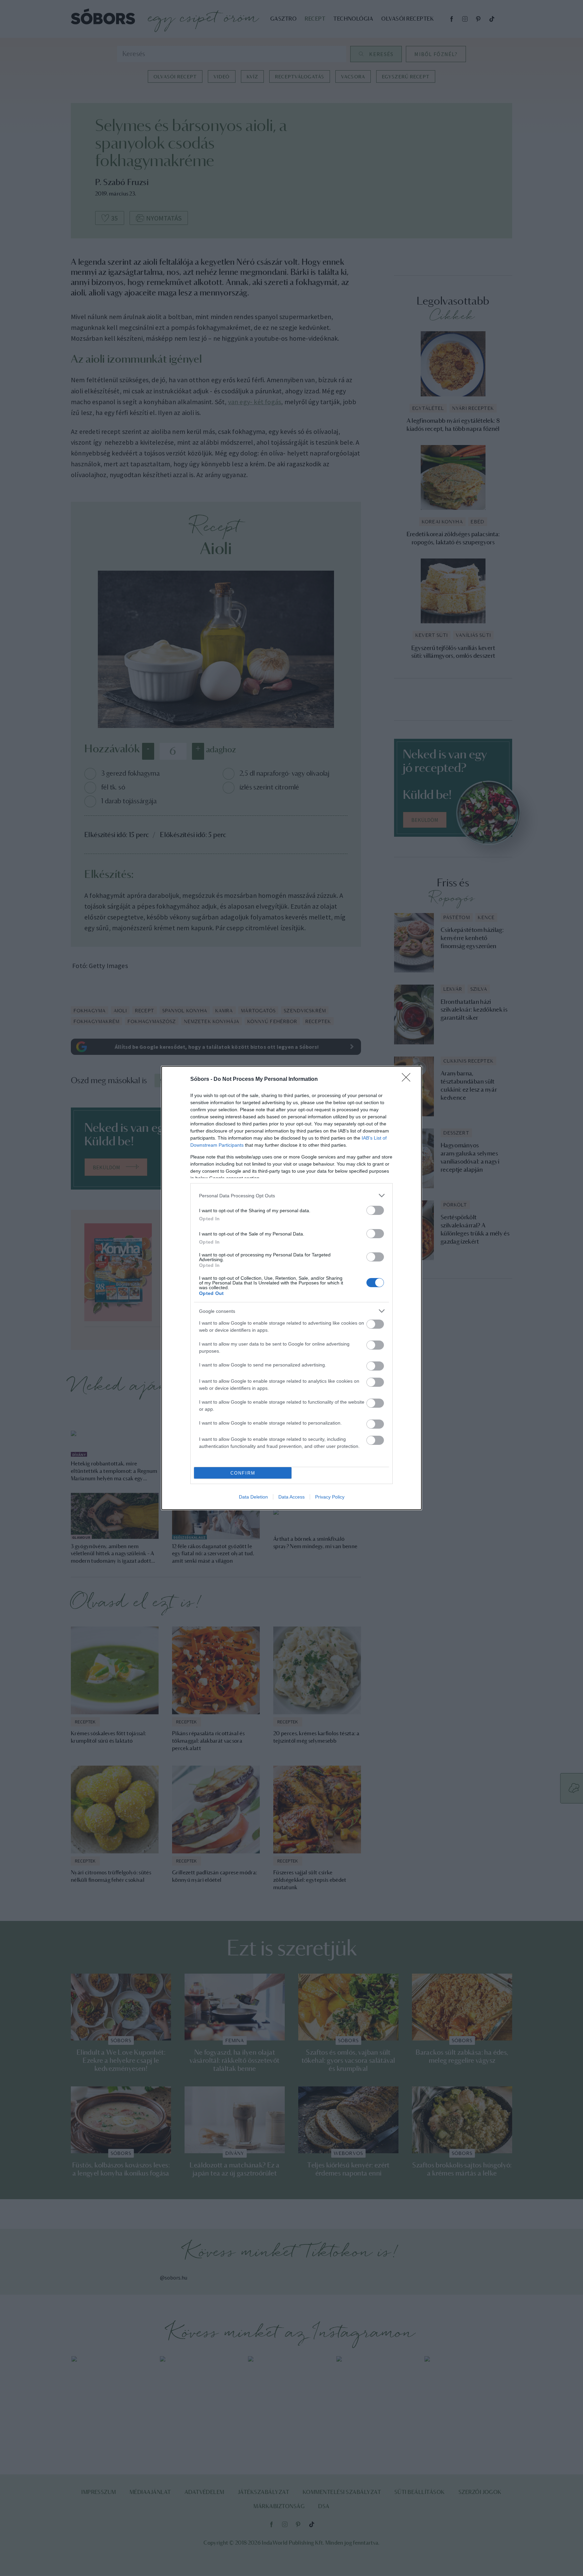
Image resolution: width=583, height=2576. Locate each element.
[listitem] (291, 1195)
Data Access (291, 1497)
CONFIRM (243, 1473)
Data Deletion (253, 1497)
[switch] (375, 1210)
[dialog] (291, 1288)
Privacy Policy (330, 1497)
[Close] (408, 1079)
